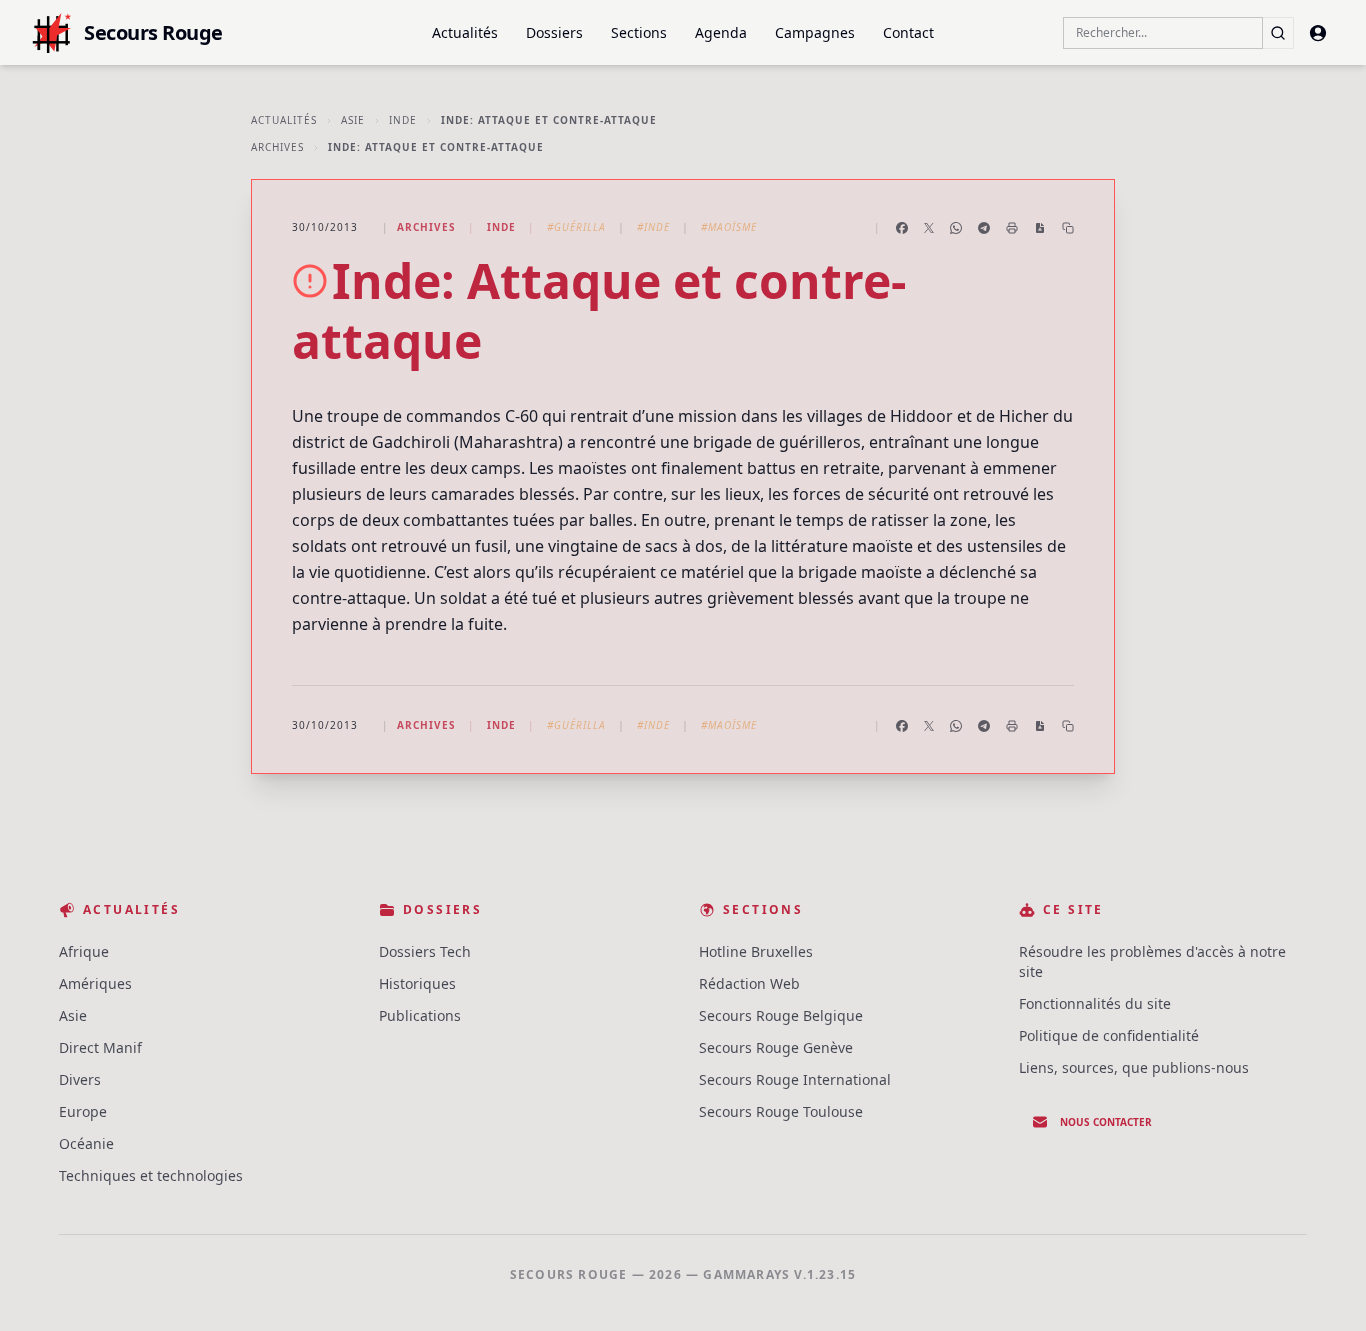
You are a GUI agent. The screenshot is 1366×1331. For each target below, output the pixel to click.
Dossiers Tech (425, 951)
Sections (639, 32)
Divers (80, 1079)
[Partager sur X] (929, 228)
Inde (403, 120)
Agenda (721, 32)
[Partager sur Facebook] (902, 228)
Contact (908, 32)
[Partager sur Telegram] (984, 228)
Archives (277, 147)
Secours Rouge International (795, 1079)
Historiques (417, 983)
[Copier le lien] (1068, 228)
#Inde (653, 227)
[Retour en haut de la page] (1322, 1287)
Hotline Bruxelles (756, 951)
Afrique (84, 951)
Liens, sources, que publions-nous (1134, 1067)
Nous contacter (1106, 1122)
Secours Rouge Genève (776, 1047)
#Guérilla (576, 227)
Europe (83, 1111)
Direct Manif (100, 1047)
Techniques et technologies (151, 1175)
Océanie (86, 1143)
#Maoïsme (729, 227)
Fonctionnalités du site (1095, 1003)
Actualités (465, 32)
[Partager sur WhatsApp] (956, 228)
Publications (420, 1015)
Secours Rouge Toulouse (781, 1111)
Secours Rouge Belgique (781, 1015)
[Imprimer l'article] (1012, 228)
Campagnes (815, 32)
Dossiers (554, 32)
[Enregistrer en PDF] (1040, 228)
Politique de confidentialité (1109, 1035)
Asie (353, 120)
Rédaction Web (749, 983)
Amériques (95, 983)
